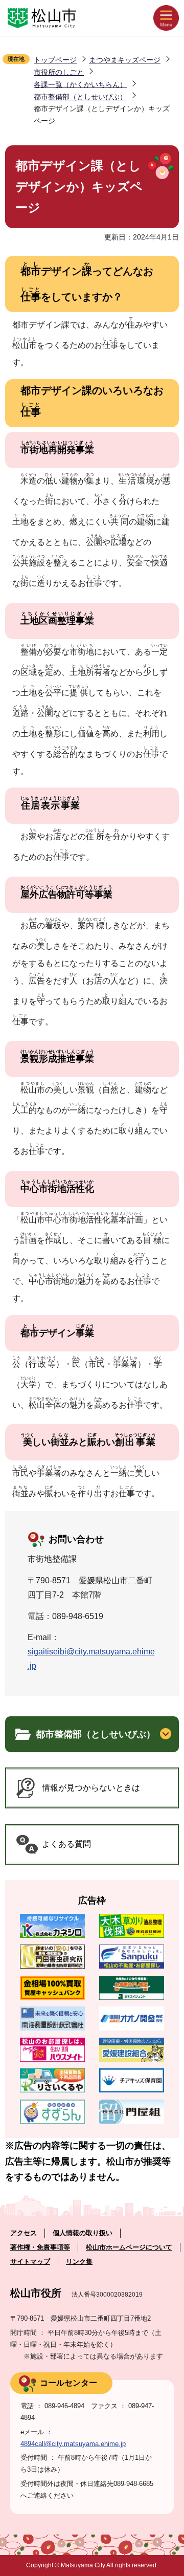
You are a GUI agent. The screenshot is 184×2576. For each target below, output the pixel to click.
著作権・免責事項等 (40, 2247)
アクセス (24, 2233)
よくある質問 (66, 1844)
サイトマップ (30, 2262)
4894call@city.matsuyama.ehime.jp (73, 2444)
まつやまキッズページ (125, 60)
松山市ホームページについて (129, 2247)
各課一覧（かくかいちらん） (80, 84)
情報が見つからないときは (91, 1788)
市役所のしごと (59, 72)
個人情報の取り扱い (83, 2233)
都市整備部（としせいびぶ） (80, 97)
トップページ (55, 60)
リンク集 (79, 2262)
